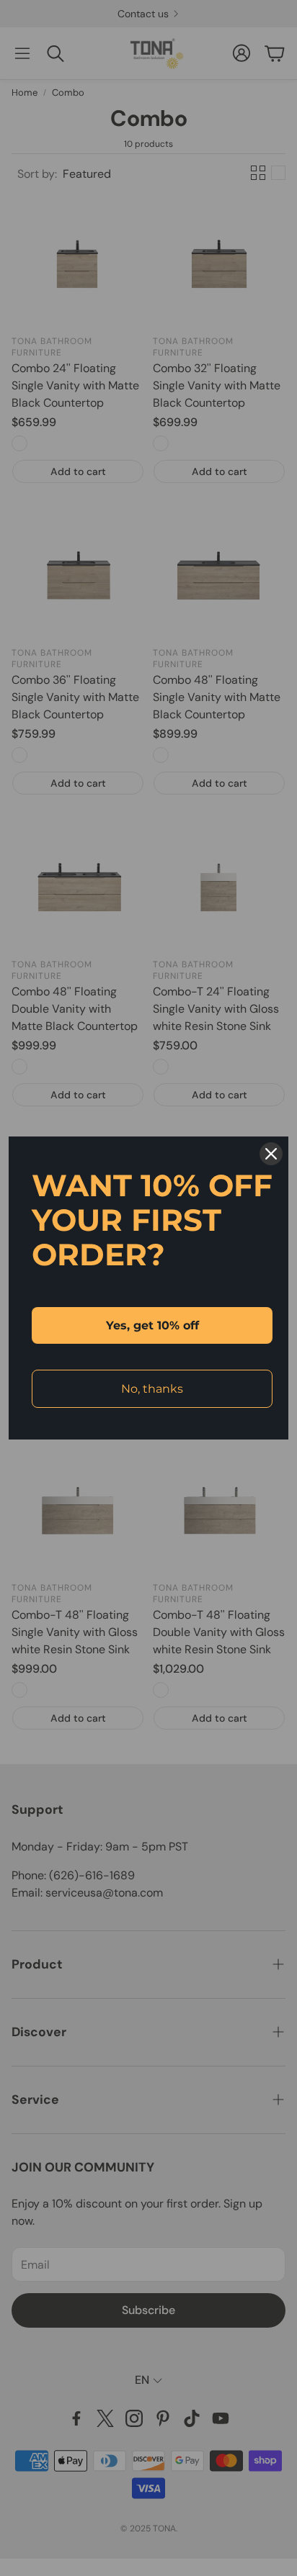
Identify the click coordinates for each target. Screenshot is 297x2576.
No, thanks (152, 1389)
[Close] (271, 1154)
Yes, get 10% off (152, 1325)
